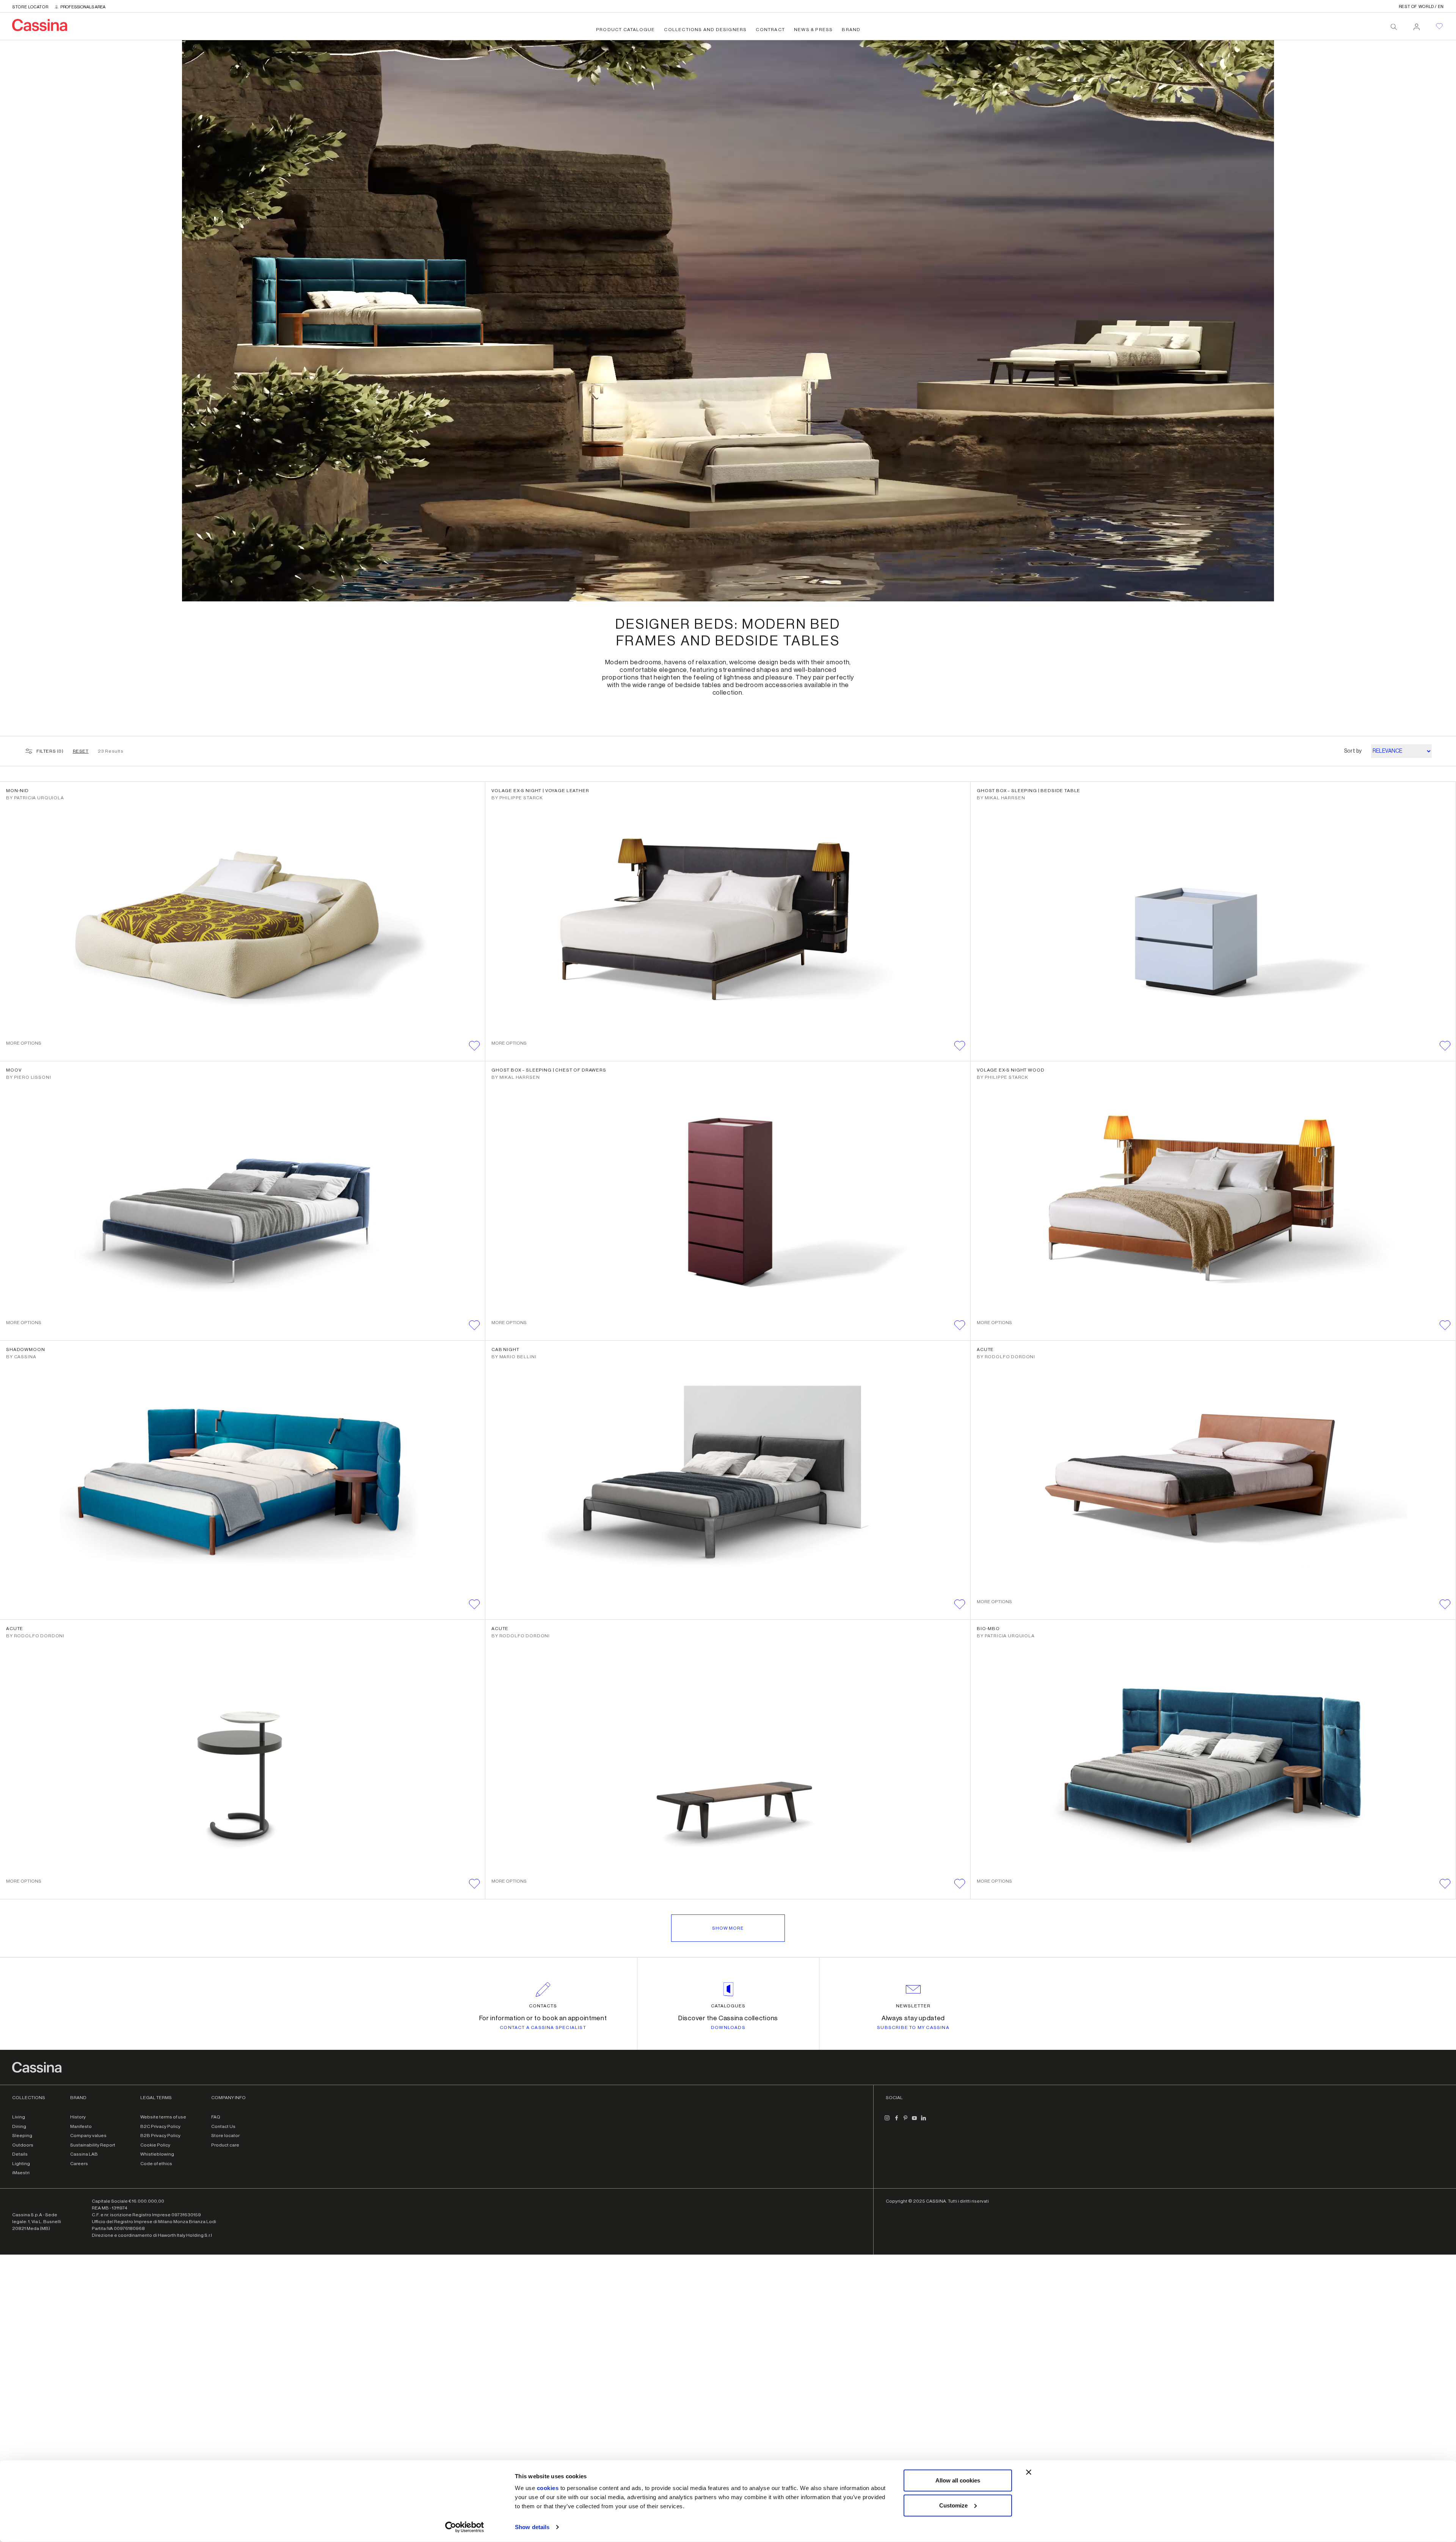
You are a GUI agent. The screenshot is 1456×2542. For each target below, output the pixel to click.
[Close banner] (1029, 2472)
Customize (953, 2505)
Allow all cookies (958, 2480)
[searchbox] (1394, 27)
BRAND (851, 30)
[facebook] (896, 2121)
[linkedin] (924, 2121)
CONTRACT (770, 30)
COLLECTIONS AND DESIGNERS (705, 30)
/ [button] (1421, 7)
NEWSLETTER (913, 2006)
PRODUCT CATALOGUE (625, 30)
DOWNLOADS (728, 2027)
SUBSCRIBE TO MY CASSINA (913, 2027)
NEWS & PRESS (813, 30)
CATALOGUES (728, 2006)
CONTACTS (543, 2006)
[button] (474, 1046)
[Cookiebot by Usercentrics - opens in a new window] (465, 2527)
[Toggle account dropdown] (1417, 25)
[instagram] (887, 2121)
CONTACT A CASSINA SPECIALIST (543, 2027)
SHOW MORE (728, 1928)
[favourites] (1439, 26)
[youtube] (915, 2121)
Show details (532, 2527)
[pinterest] (905, 2121)
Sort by (1353, 751)
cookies (548, 2488)
